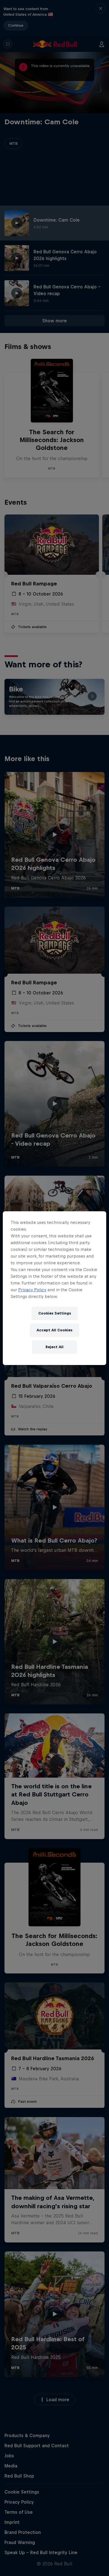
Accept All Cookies (54, 1330)
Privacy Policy (32, 1290)
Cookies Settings (55, 1313)
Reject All (54, 1347)
